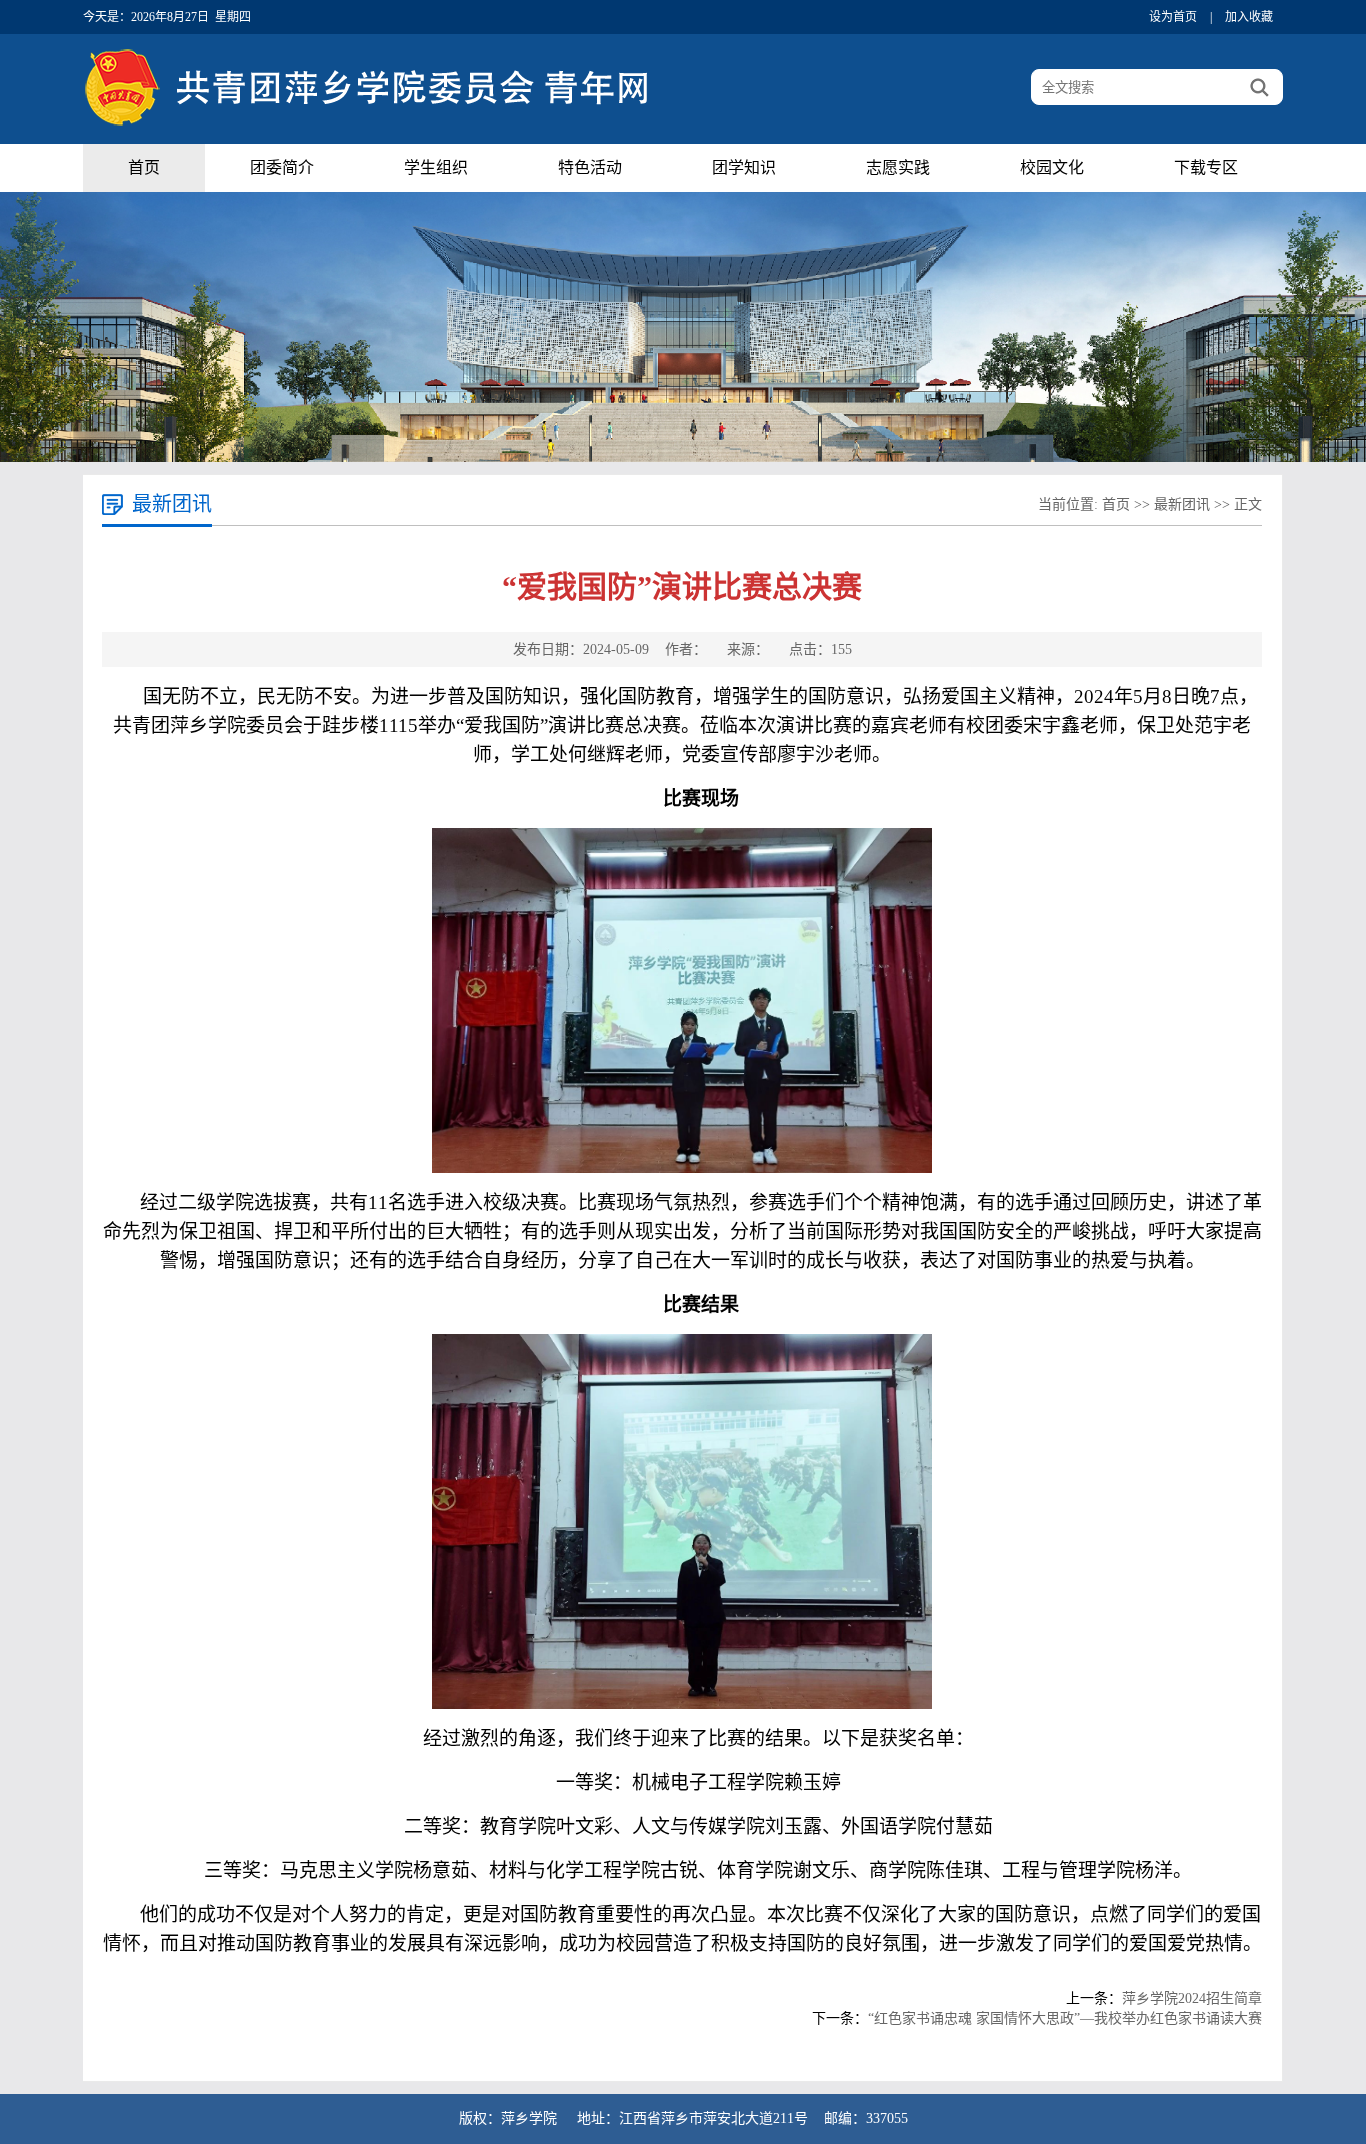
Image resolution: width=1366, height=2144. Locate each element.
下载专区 (1206, 167)
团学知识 (744, 167)
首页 (144, 167)
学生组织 (436, 167)
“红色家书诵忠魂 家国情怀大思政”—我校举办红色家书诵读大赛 (1065, 2018)
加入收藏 (1249, 17)
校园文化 (1052, 167)
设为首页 (1173, 17)
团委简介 (282, 167)
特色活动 (590, 167)
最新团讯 (1182, 504)
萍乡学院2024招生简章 (1192, 1998)
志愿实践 (898, 167)
